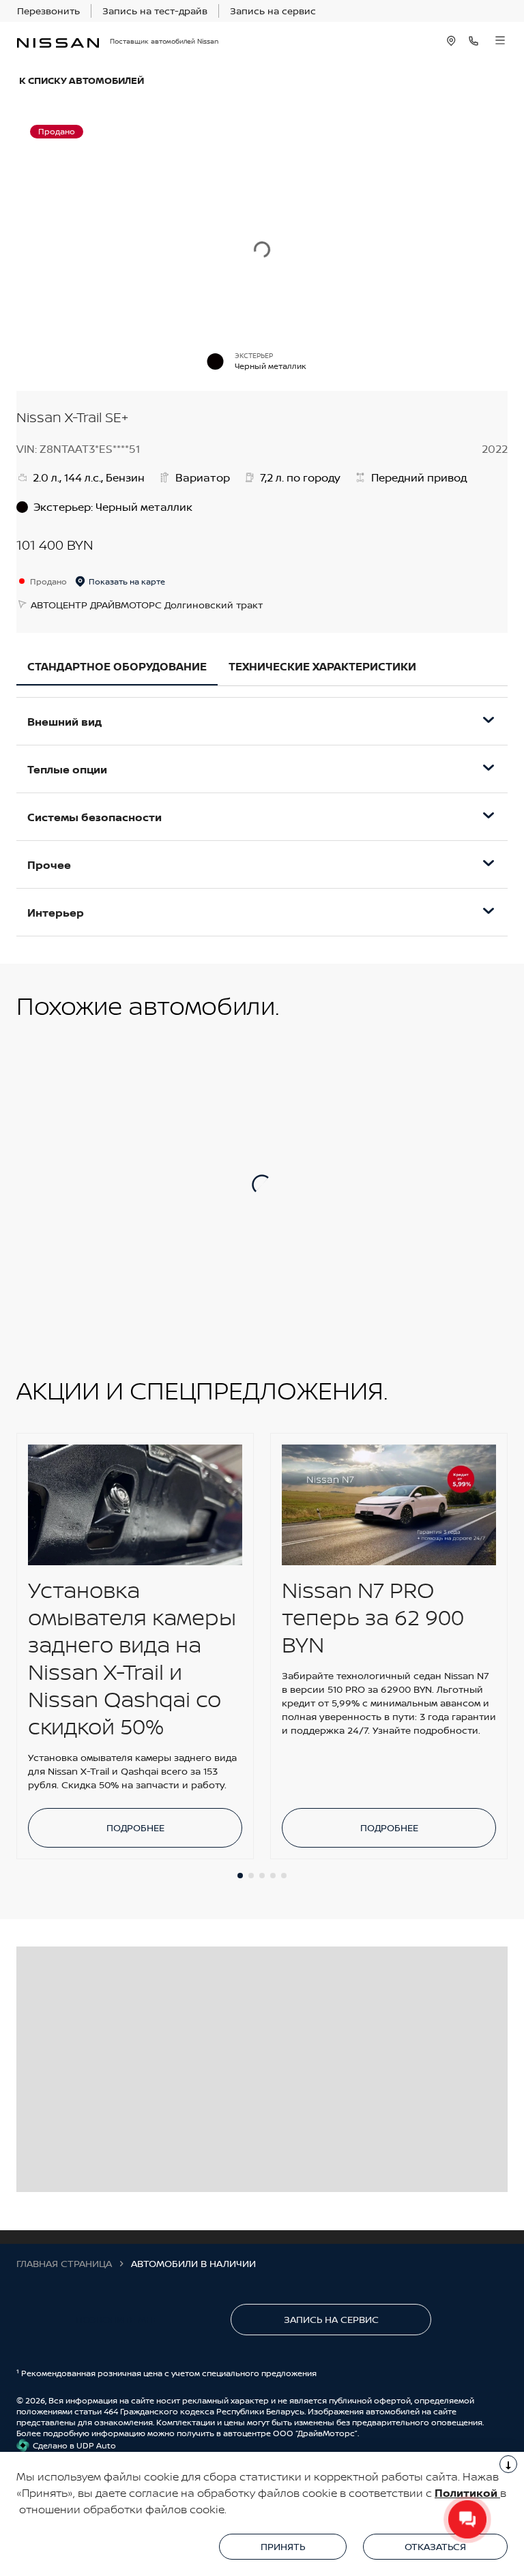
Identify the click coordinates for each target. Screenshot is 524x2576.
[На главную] (58, 41)
